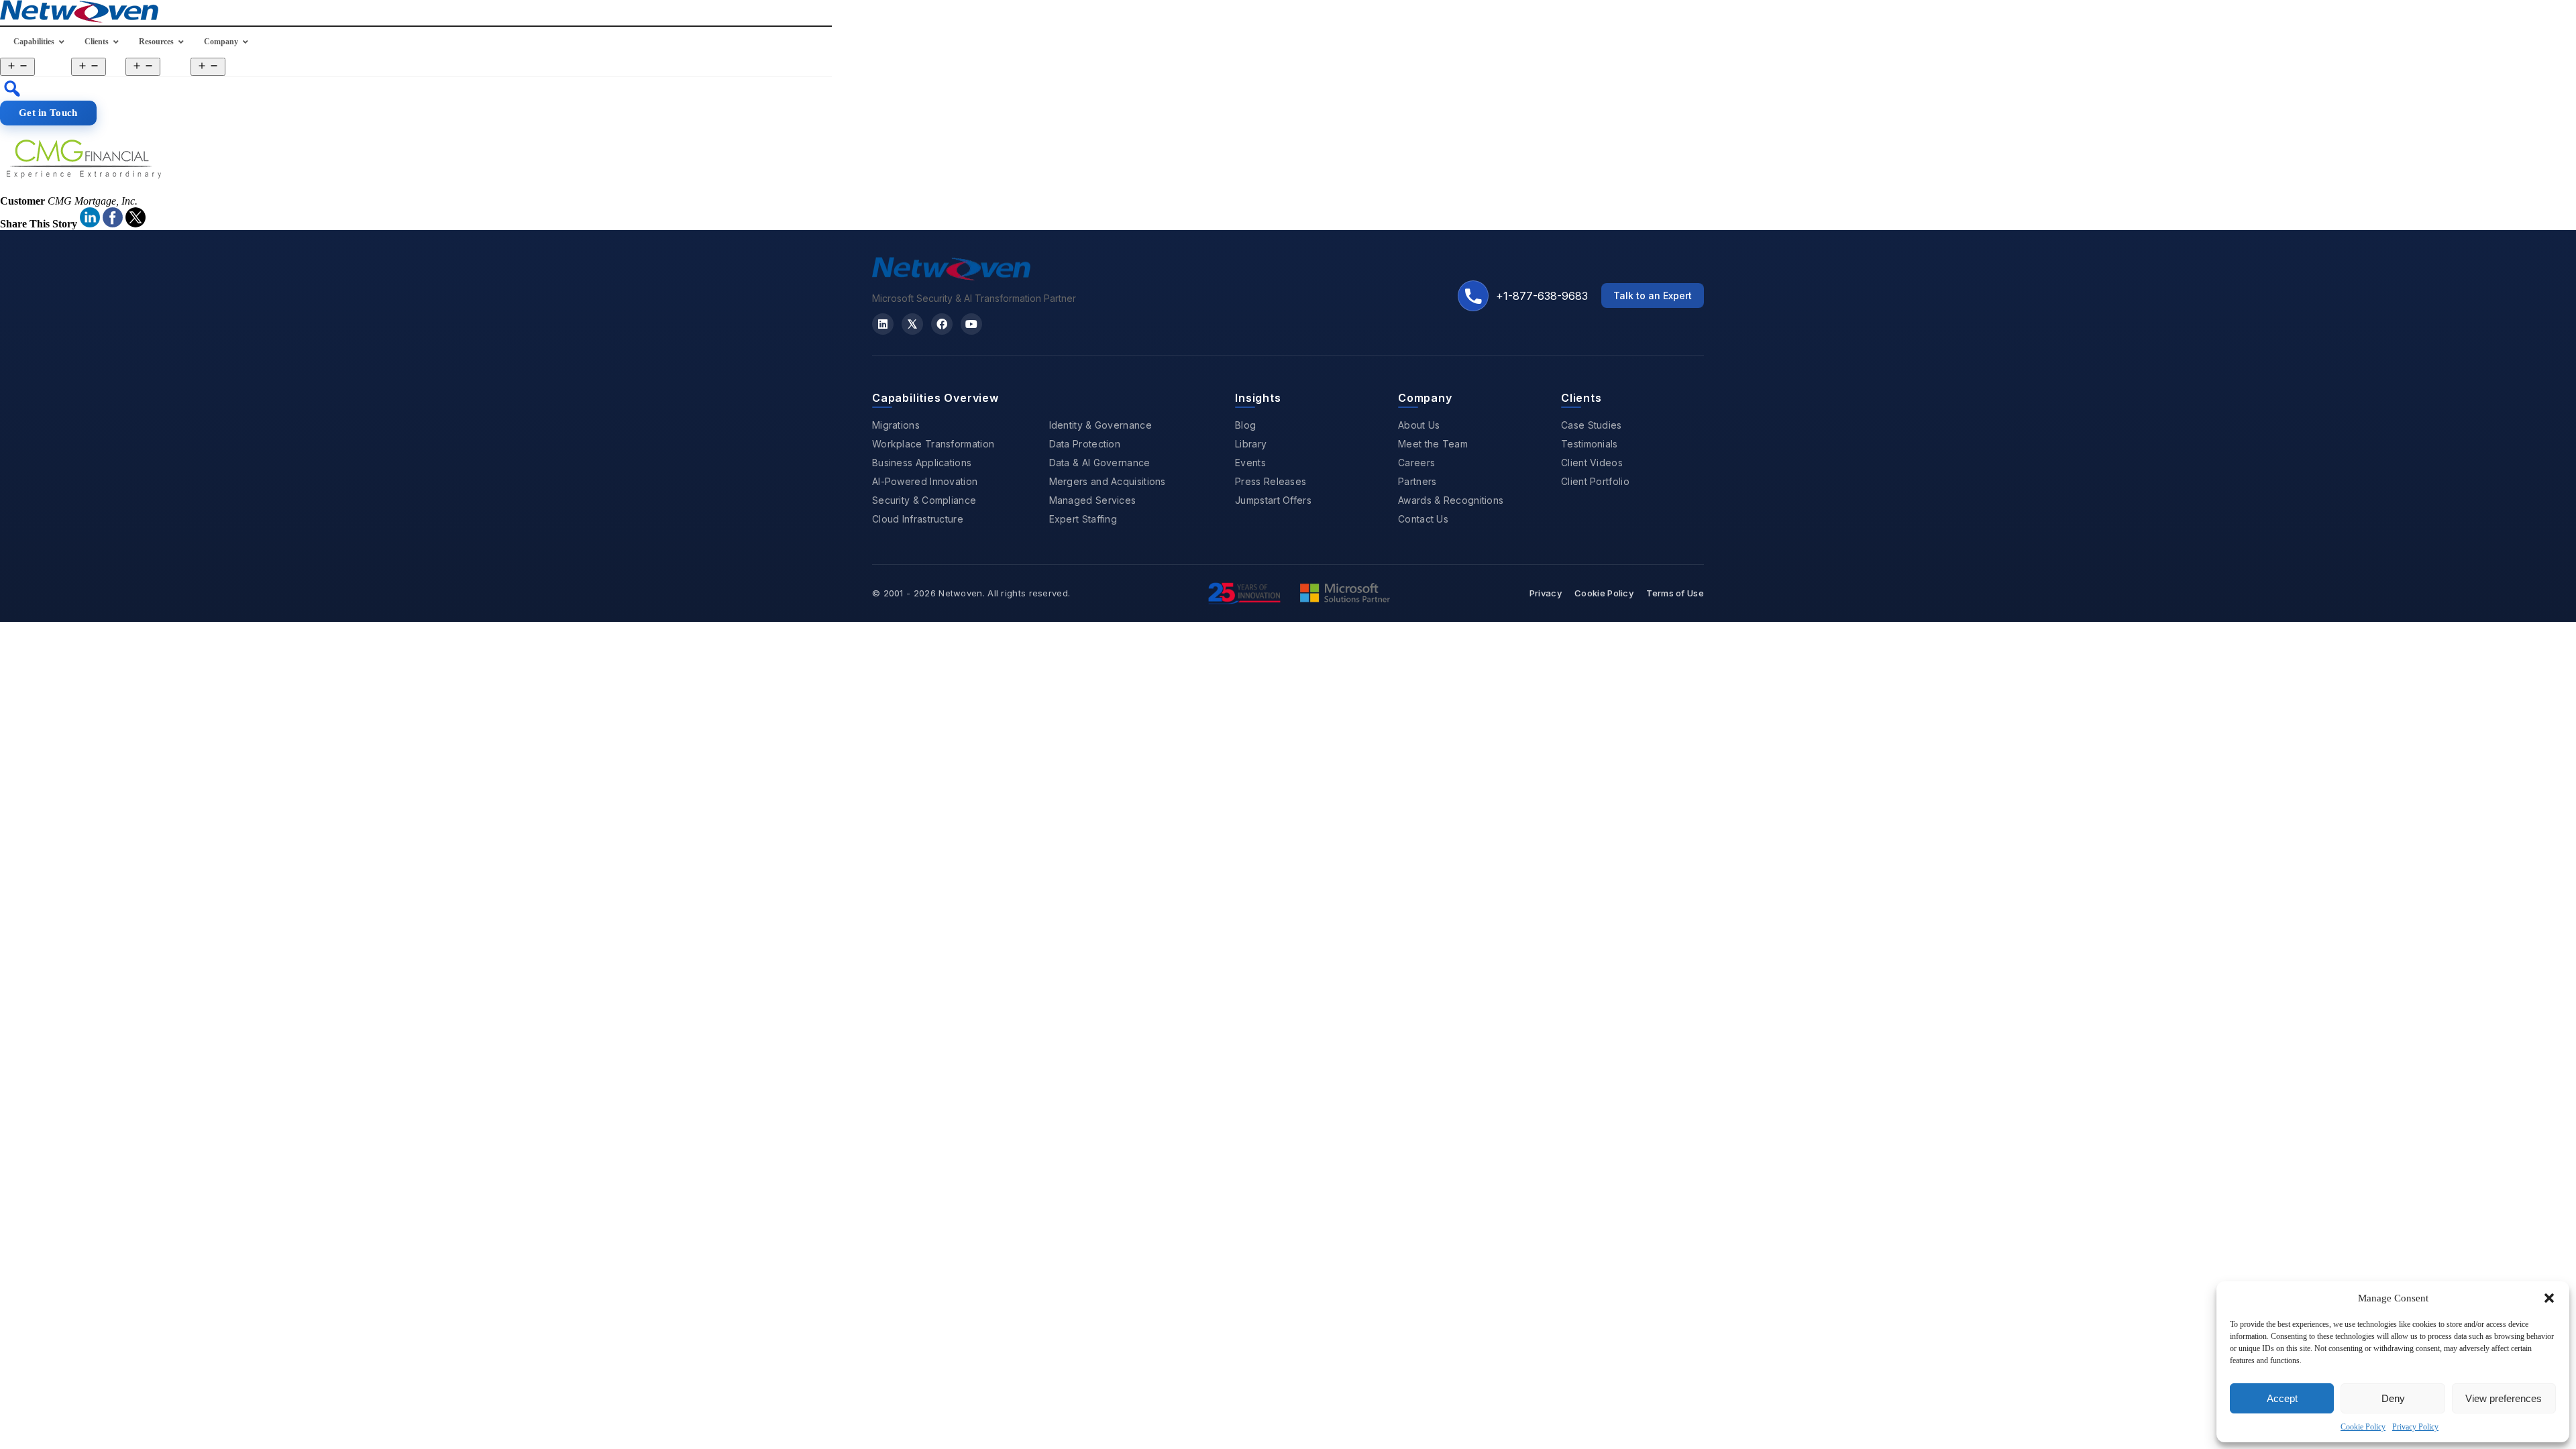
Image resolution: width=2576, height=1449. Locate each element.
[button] (2549, 1298)
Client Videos (1592, 463)
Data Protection (1085, 444)
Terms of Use (1675, 593)
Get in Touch (48, 113)
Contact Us (1423, 519)
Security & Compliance (924, 500)
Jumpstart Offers (1273, 500)
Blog (1245, 425)
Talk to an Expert (1653, 296)
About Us (1419, 425)
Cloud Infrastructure (918, 519)
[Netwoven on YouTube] (971, 324)
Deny (2393, 1398)
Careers (1416, 463)
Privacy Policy (2415, 1427)
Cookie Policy (2363, 1427)
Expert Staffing (1083, 519)
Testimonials (1590, 444)
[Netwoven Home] (951, 276)
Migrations (896, 425)
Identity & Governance (1101, 425)
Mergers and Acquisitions (1108, 481)
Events (1250, 463)
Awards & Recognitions (1451, 500)
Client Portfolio (1595, 481)
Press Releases (1271, 481)
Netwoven (960, 593)
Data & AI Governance (1100, 463)
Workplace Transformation (933, 444)
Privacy (1546, 593)
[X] (912, 324)
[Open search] (12, 89)
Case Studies (1592, 425)
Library (1251, 444)
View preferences (2504, 1398)
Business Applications (922, 463)
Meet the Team (1433, 444)
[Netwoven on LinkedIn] (883, 324)
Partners (1417, 481)
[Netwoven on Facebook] (942, 324)
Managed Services (1093, 500)
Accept (2282, 1398)
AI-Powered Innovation (925, 481)
